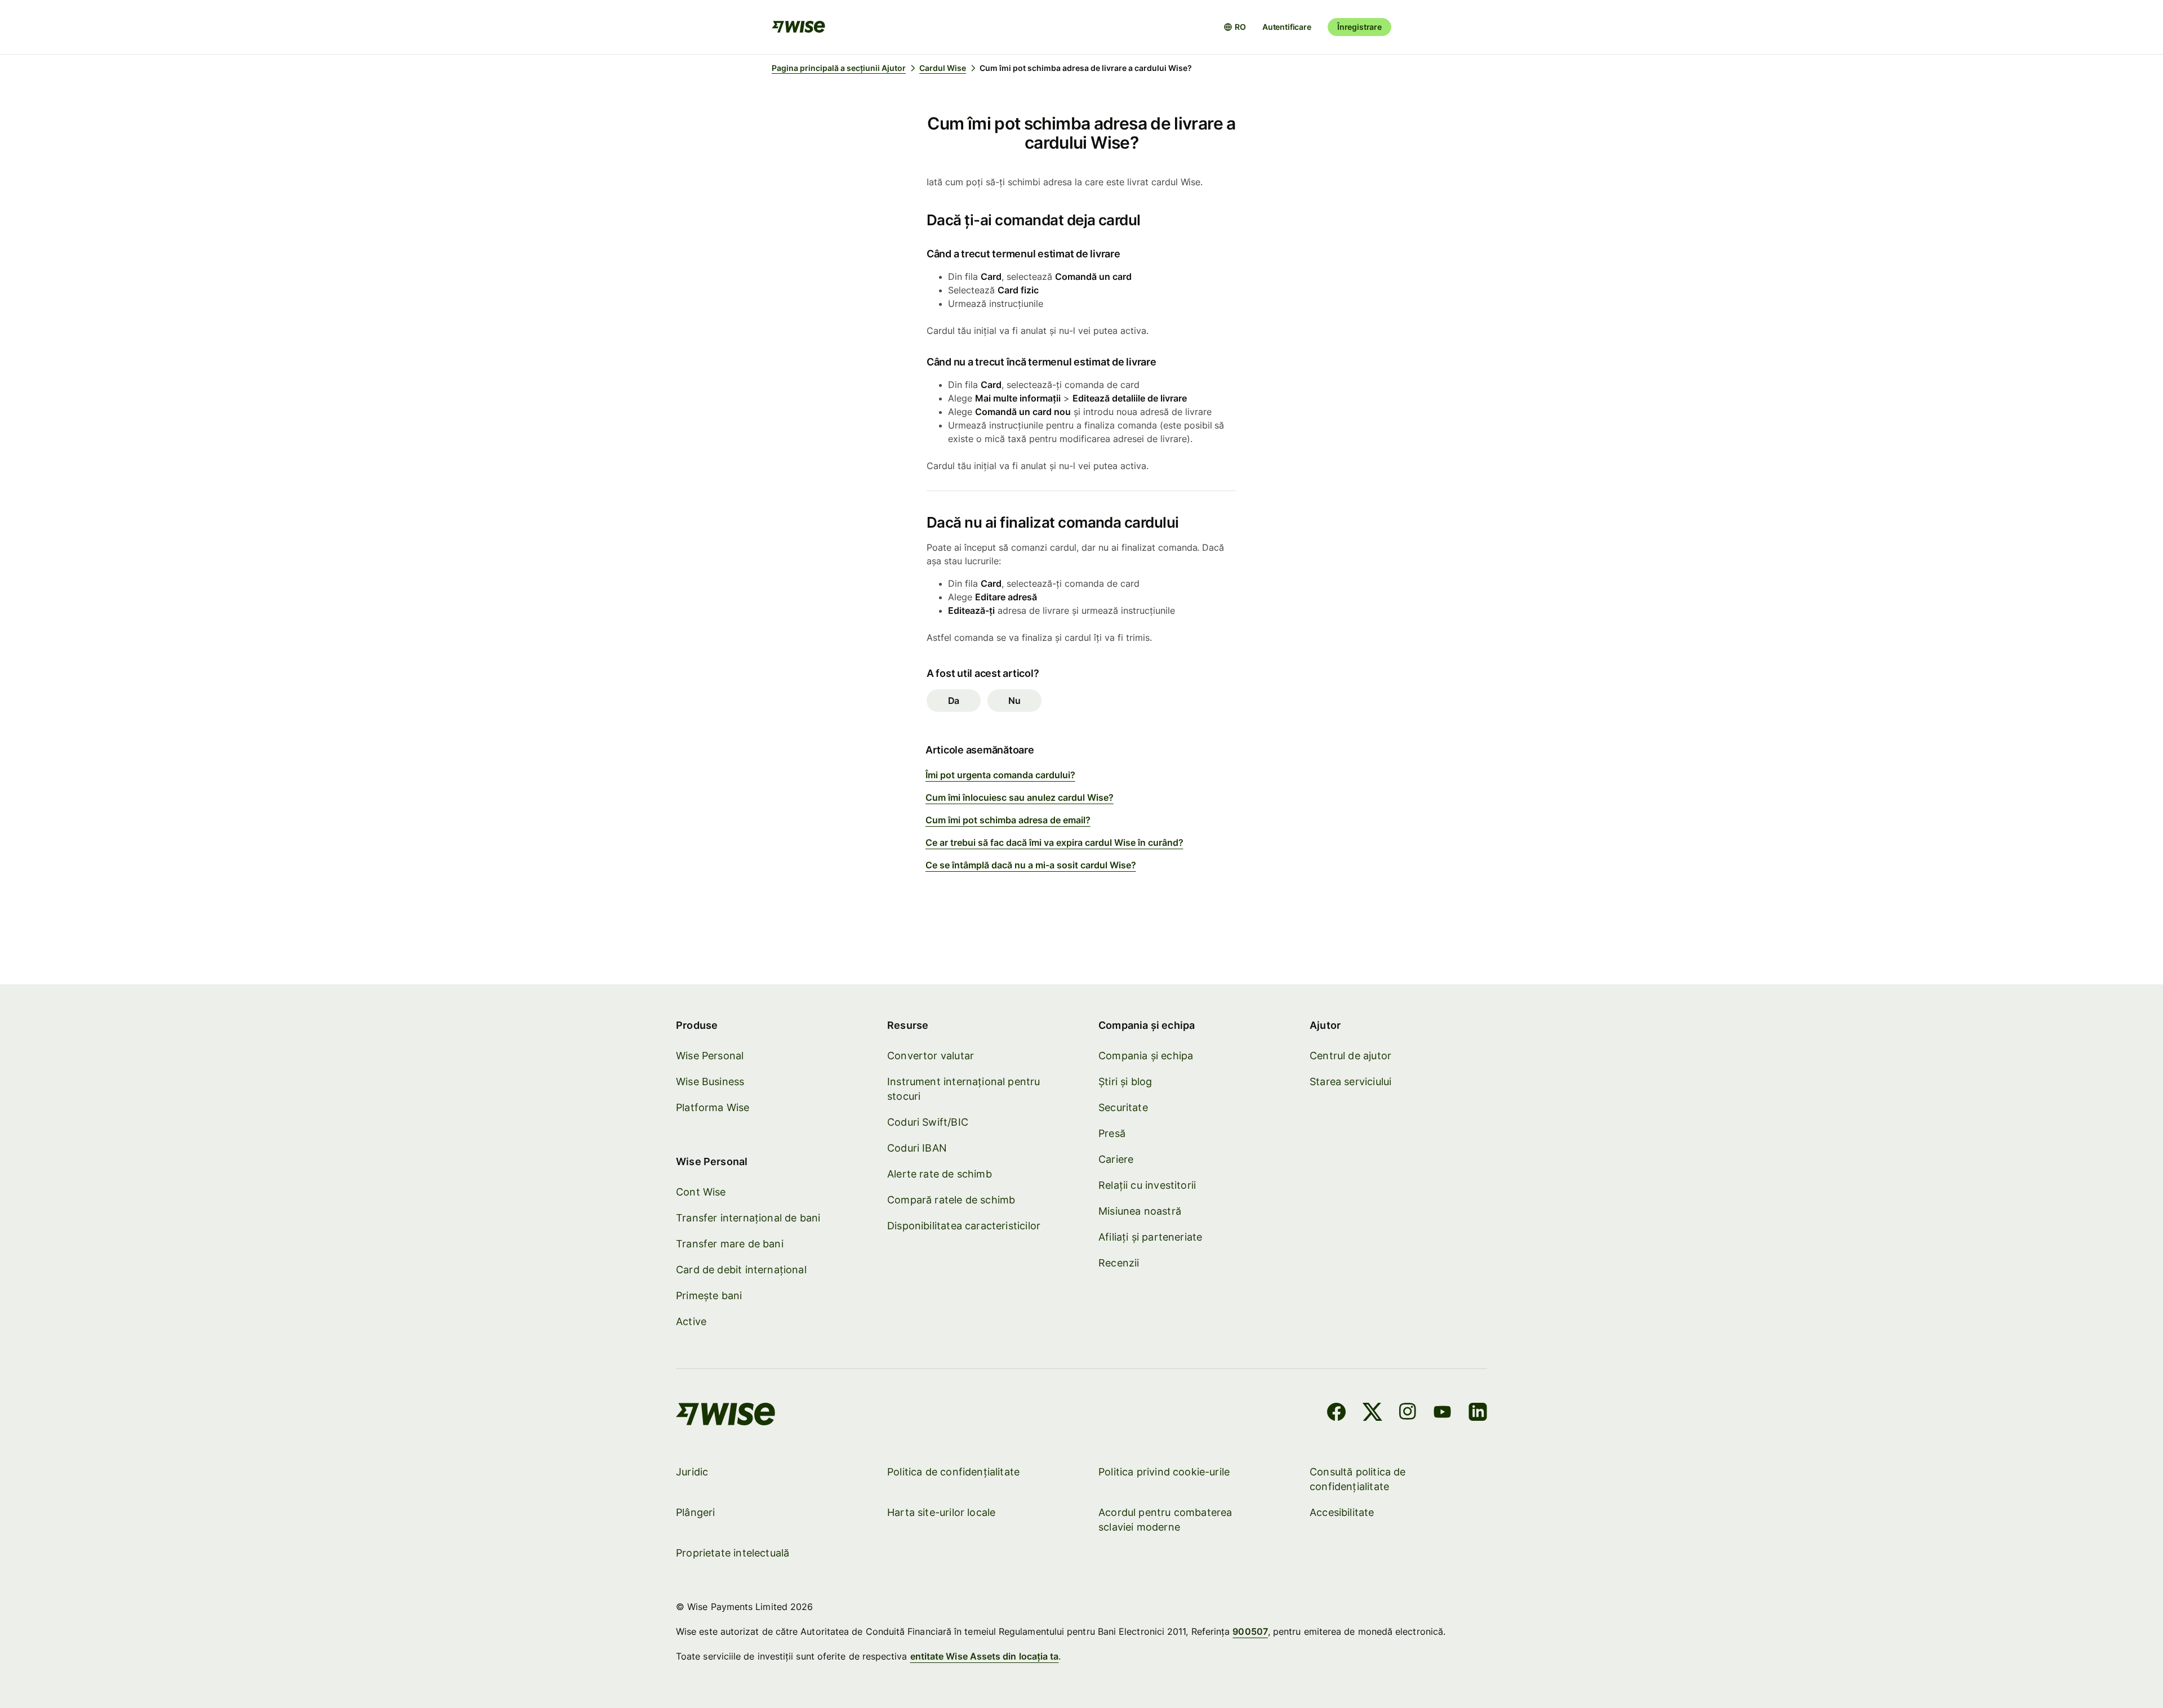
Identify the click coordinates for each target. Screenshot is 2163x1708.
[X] (1372, 1413)
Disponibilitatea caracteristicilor (964, 1226)
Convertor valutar (931, 1056)
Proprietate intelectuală (733, 1553)
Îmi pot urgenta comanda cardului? (1000, 775)
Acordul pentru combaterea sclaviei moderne (1165, 1520)
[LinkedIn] (1478, 1413)
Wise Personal (710, 1056)
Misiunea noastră (1140, 1211)
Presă (1112, 1133)
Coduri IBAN (917, 1148)
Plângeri (695, 1512)
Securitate (1123, 1107)
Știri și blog (1125, 1082)
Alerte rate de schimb (940, 1174)
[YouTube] (1442, 1413)
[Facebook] (1336, 1413)
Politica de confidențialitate (953, 1472)
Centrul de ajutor (1350, 1056)
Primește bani (709, 1296)
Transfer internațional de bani (748, 1218)
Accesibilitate (1342, 1512)
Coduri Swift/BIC (928, 1122)
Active (691, 1321)
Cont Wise (701, 1192)
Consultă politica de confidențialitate (1358, 1479)
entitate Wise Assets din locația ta (985, 1656)
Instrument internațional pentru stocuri (964, 1089)
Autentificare (1287, 27)
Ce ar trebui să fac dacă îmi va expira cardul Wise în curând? (1054, 842)
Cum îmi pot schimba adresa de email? (1008, 820)
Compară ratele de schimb (951, 1200)
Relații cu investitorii (1147, 1185)
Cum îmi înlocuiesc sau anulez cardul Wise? (1020, 797)
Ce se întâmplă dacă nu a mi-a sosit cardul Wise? (1031, 865)
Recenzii (1119, 1263)
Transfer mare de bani (730, 1244)
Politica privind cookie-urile (1164, 1472)
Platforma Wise (713, 1107)
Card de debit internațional (741, 1270)
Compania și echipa (1146, 1056)
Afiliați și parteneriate (1150, 1237)
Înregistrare (1359, 27)
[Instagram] (1408, 1413)
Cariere (1116, 1159)
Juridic (692, 1472)
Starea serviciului (1350, 1082)
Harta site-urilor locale (941, 1512)
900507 (1250, 1631)
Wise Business (710, 1082)
